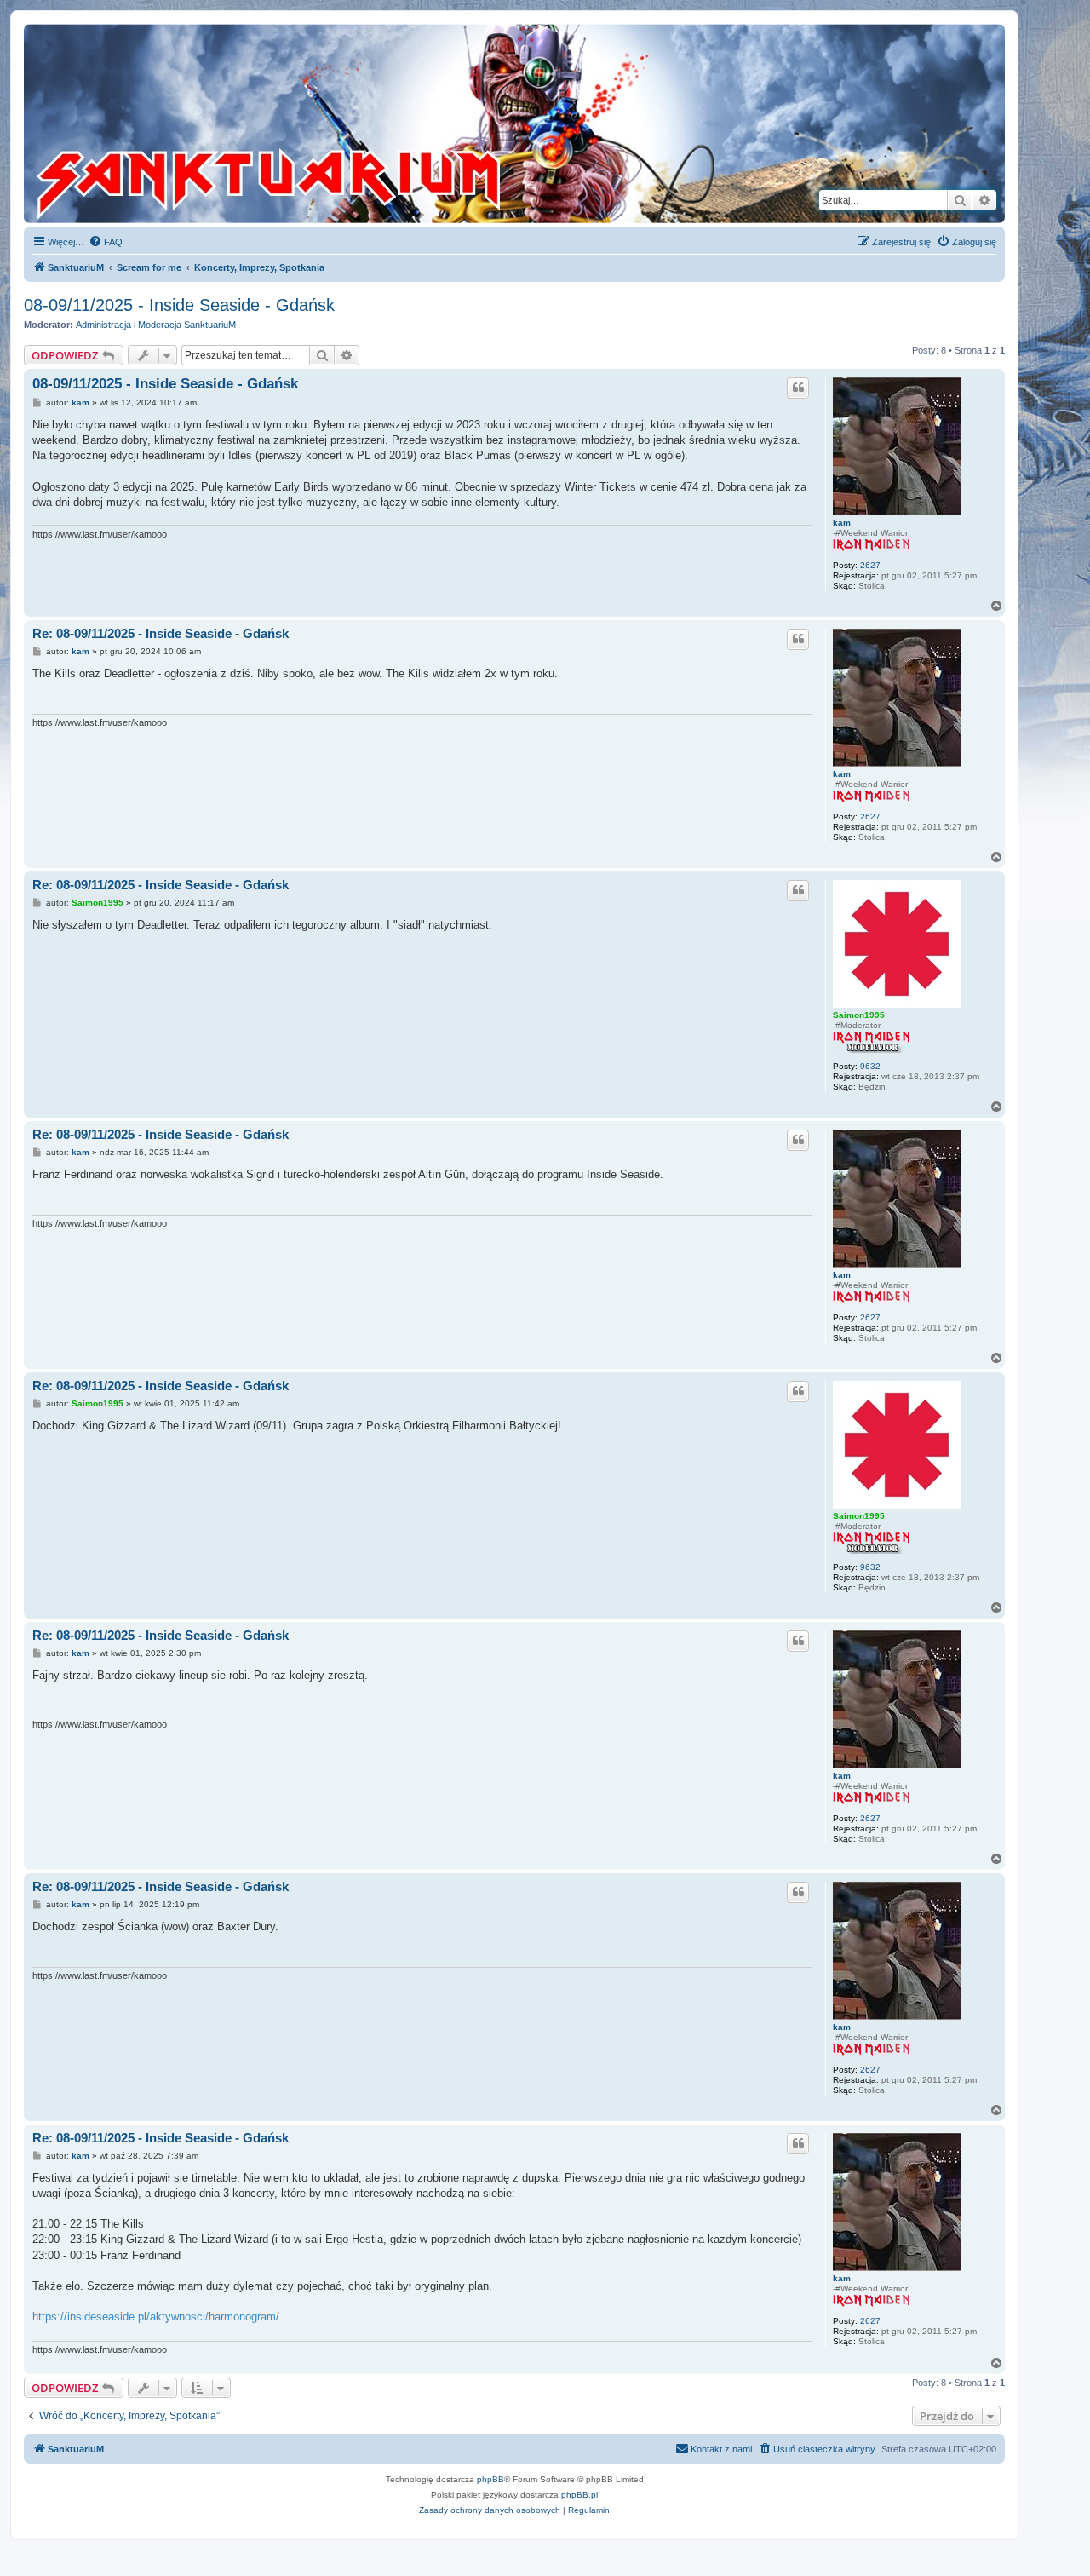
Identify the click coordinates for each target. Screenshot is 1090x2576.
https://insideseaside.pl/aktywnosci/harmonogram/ (156, 2317)
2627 (870, 565)
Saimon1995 (859, 1015)
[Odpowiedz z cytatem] (798, 388)
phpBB (490, 2479)
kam (842, 523)
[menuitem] (106, 242)
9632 (870, 1066)
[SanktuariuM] (348, 124)
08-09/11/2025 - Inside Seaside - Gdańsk (179, 305)
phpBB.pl (579, 2495)
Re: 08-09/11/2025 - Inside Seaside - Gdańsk (161, 633)
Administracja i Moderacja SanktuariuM (156, 325)
